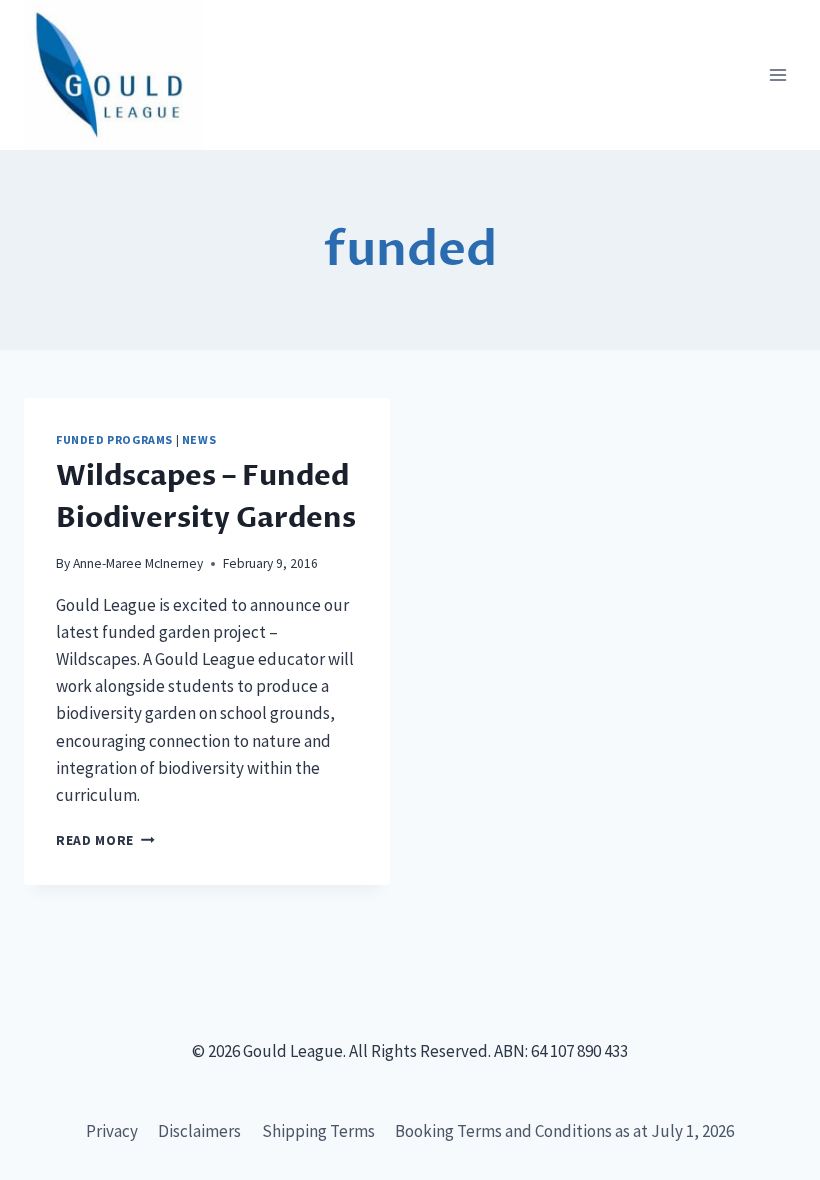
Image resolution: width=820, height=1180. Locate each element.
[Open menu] (777, 75)
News (199, 439)
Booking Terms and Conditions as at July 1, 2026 (564, 1131)
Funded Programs (114, 439)
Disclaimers (199, 1131)
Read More (105, 840)
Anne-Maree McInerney (138, 563)
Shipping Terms (318, 1131)
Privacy (112, 1131)
